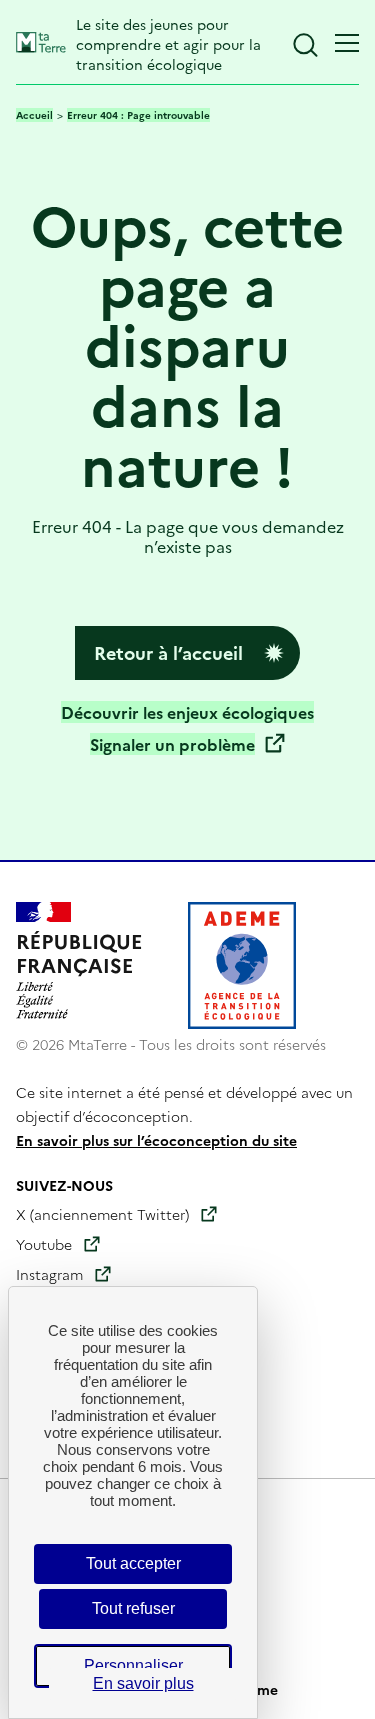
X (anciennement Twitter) (102, 1214)
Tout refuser (133, 1608)
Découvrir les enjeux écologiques (187, 712)
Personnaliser (133, 1665)
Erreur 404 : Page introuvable (138, 115)
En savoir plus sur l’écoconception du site (156, 1140)
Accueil (34, 115)
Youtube (44, 1244)
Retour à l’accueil (168, 652)
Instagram (49, 1274)
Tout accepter (133, 1563)
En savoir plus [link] (143, 1683)
